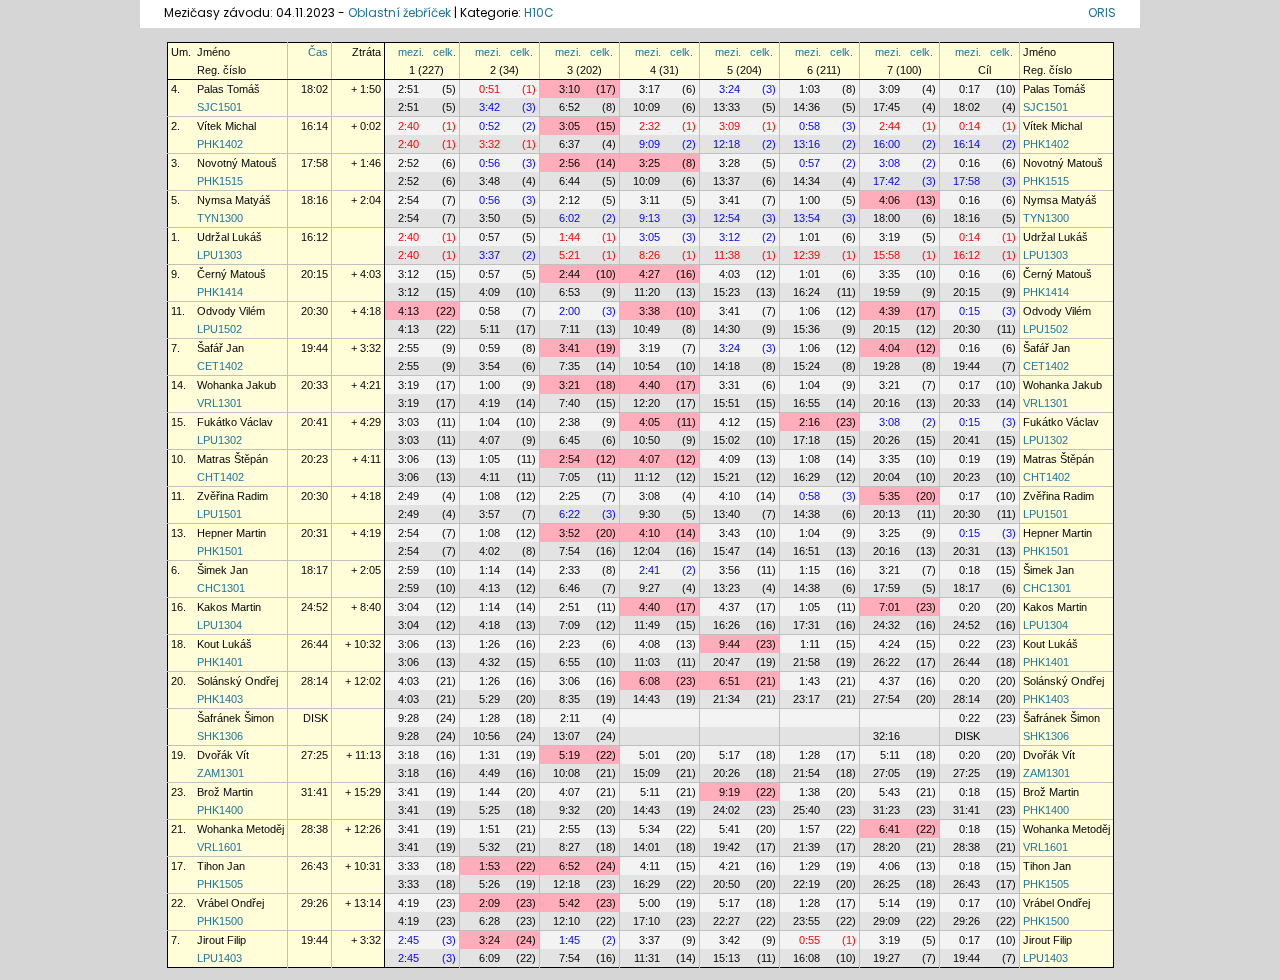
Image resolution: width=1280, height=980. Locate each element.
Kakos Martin (229, 607)
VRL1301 (219, 403)
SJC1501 (219, 107)
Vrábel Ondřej (230, 903)
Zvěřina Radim (232, 496)
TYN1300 (220, 218)
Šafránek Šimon (235, 718)
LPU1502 (219, 329)
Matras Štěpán (232, 459)
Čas (318, 52)
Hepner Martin (231, 533)
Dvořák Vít (223, 755)
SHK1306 (220, 736)
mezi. (411, 52)
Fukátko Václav (235, 422)
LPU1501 (219, 514)
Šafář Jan (220, 348)
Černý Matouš (231, 274)
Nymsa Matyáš (234, 200)
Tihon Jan (221, 866)
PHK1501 (220, 551)
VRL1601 (219, 847)
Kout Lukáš (224, 644)
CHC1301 (221, 588)
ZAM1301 (220, 773)
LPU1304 (219, 625)
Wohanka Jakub (236, 385)
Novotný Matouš (237, 163)
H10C (539, 12)
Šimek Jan (222, 570)
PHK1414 (220, 292)
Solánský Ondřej (237, 681)
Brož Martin (225, 792)
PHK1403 (220, 699)
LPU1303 (219, 255)
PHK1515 (220, 181)
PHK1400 (220, 810)
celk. (444, 52)
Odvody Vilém (231, 311)
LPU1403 (219, 958)
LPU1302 (219, 440)
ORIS (1102, 12)
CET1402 (220, 366)
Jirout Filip (221, 940)
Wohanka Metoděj (240, 829)
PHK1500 (220, 921)
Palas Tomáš (228, 89)
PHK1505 (220, 884)
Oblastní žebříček (399, 12)
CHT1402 (220, 477)
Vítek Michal (226, 126)
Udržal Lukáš (229, 237)
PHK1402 (220, 144)
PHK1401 (220, 662)
